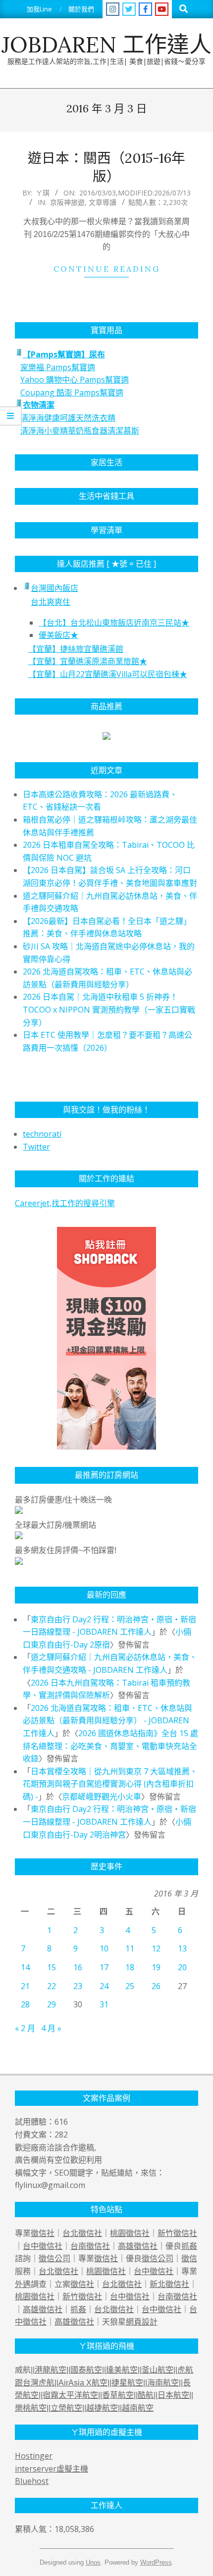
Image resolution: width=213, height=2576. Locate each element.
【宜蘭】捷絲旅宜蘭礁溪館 (76, 649)
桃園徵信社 (130, 2233)
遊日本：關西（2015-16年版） (106, 167)
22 (52, 1986)
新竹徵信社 (177, 2233)
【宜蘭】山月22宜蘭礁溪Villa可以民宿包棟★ (108, 674)
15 (52, 1967)
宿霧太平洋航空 (70, 2395)
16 (78, 1967)
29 (52, 2004)
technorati (42, 1134)
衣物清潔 (39, 405)
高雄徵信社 (138, 2246)
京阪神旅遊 (67, 202)
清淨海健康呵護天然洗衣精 (68, 418)
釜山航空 (158, 2370)
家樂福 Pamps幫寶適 (58, 367)
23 (78, 1986)
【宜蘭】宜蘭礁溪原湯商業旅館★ (88, 661)
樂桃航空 (31, 2408)
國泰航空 (86, 2370)
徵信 (189, 2258)
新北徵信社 (169, 2284)
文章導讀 (103, 202)
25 (130, 1986)
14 (25, 1967)
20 (182, 1967)
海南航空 (163, 2383)
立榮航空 (66, 2408)
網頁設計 (142, 2322)
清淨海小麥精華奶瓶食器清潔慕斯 (80, 431)
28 (25, 2004)
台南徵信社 (90, 2246)
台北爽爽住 (51, 602)
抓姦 (189, 2246)
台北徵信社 (82, 2233)
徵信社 (43, 2233)
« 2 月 (25, 2028)
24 (104, 1986)
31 (104, 2004)
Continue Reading (107, 269)
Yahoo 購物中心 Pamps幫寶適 (75, 380)
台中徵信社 (43, 2246)
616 (61, 2122)
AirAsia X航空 (83, 2383)
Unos (93, 2562)
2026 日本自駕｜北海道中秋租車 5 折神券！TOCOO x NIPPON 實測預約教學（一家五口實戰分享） (109, 1009)
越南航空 (138, 2408)
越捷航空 (102, 2408)
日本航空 (173, 2395)
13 (182, 1948)
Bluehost (32, 2481)
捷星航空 (127, 2383)
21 (25, 1986)
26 (156, 1986)
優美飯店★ (58, 635)
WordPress (156, 2562)
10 (104, 1948)
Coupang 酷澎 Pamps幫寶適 (72, 392)
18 (130, 1967)
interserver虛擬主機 (52, 2469)
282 (61, 2135)
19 (156, 1967)
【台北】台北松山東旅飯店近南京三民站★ (114, 623)
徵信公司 (54, 2258)
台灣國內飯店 (54, 588)
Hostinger (34, 2456)
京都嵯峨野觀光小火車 (102, 1797)
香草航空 (118, 2395)
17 (104, 1967)
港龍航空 (51, 2370)
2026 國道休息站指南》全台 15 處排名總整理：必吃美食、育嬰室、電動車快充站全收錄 (110, 1746)
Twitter (36, 1147)
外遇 (23, 2284)
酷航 (146, 2395)
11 (130, 1948)
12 (156, 1948)
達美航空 (122, 2370)
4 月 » (51, 2028)
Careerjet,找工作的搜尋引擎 (65, 1203)
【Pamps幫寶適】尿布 (64, 354)
